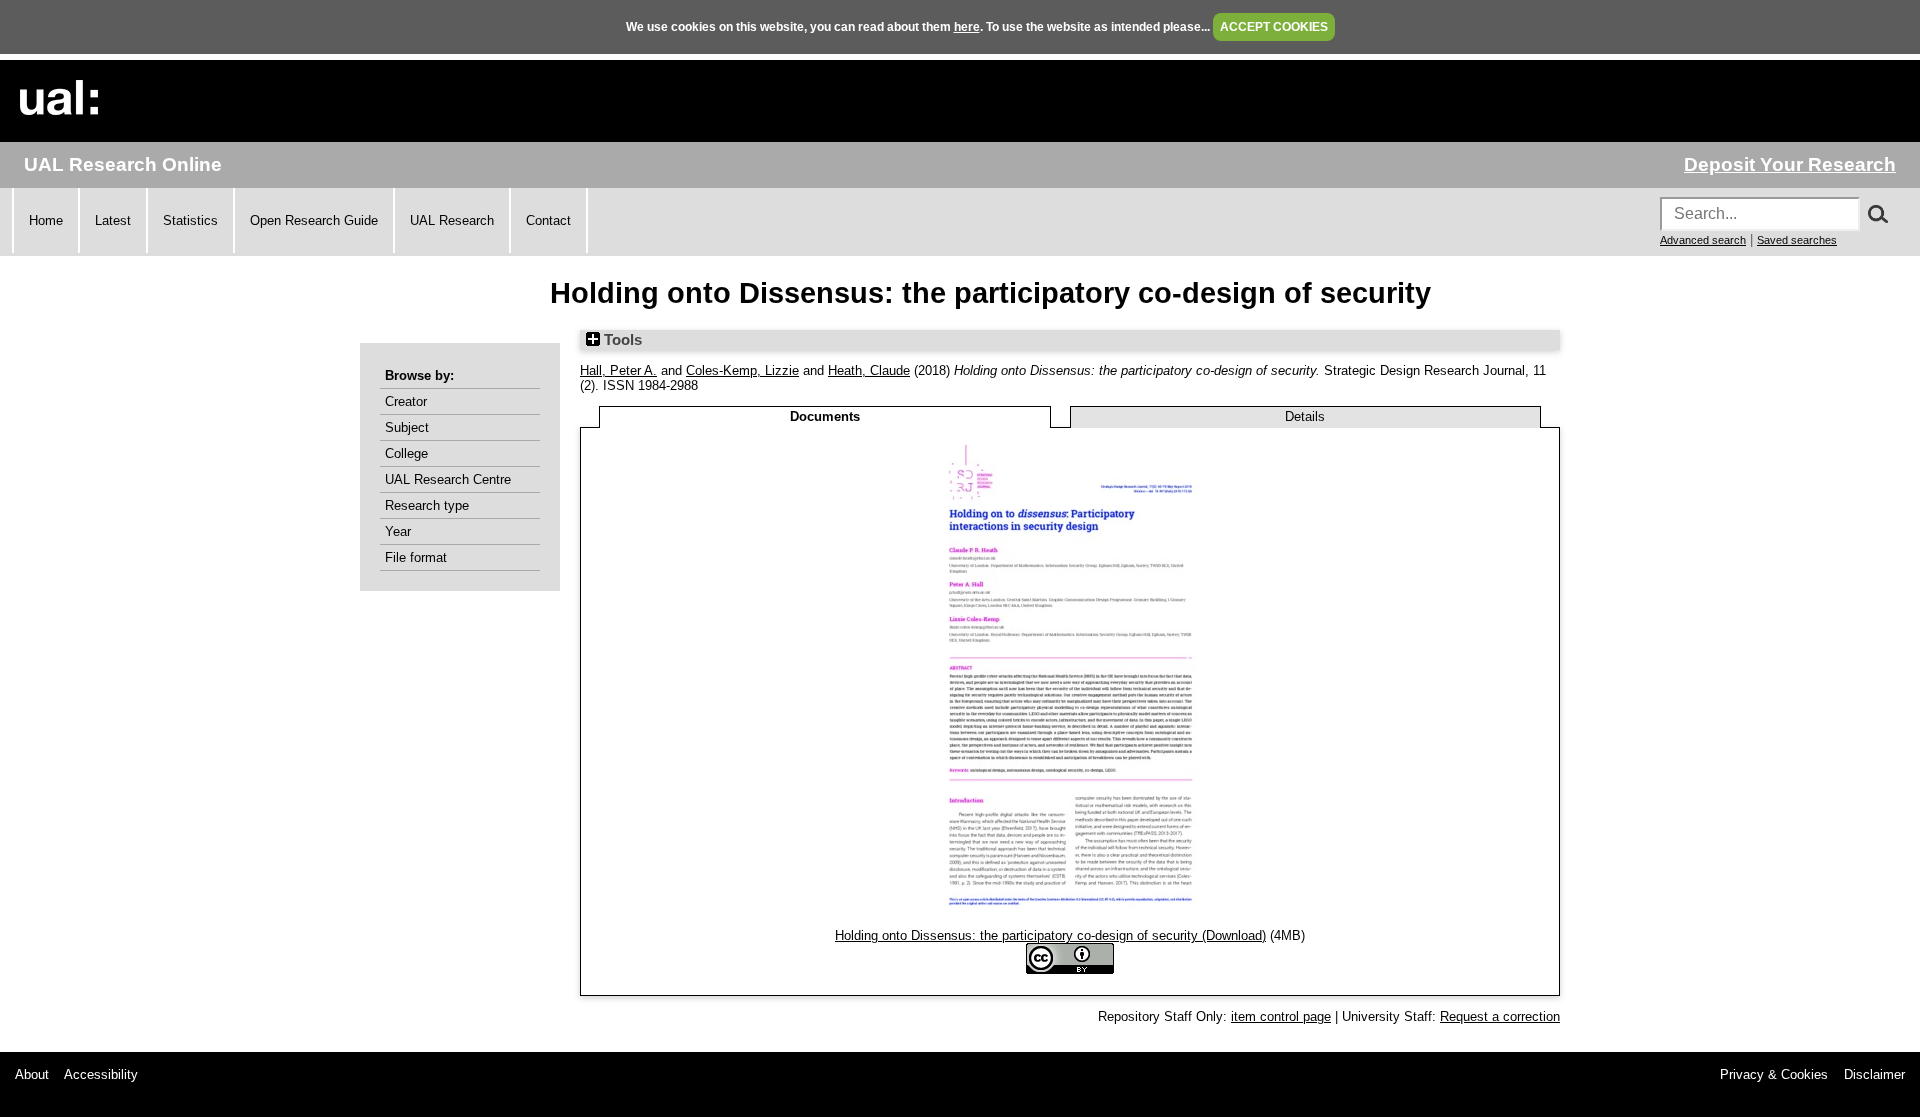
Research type (427, 505)
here (967, 27)
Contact (548, 220)
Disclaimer (1874, 1074)
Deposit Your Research (1790, 164)
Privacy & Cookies (1774, 1074)
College (406, 453)
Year (398, 531)
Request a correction (1500, 1016)
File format (416, 557)
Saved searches (1797, 240)
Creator (406, 401)
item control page (1281, 1016)
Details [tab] (1305, 416)
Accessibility (101, 1074)
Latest (113, 220)
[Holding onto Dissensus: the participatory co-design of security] (1070, 920)
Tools (621, 340)
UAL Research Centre (448, 479)
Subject (407, 427)
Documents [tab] (825, 416)
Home (46, 220)
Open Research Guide (314, 220)
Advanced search (1703, 240)
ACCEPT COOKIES (1274, 27)
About (32, 1074)
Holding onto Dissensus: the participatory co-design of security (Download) (1050, 935)
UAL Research (452, 220)
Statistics (190, 220)
